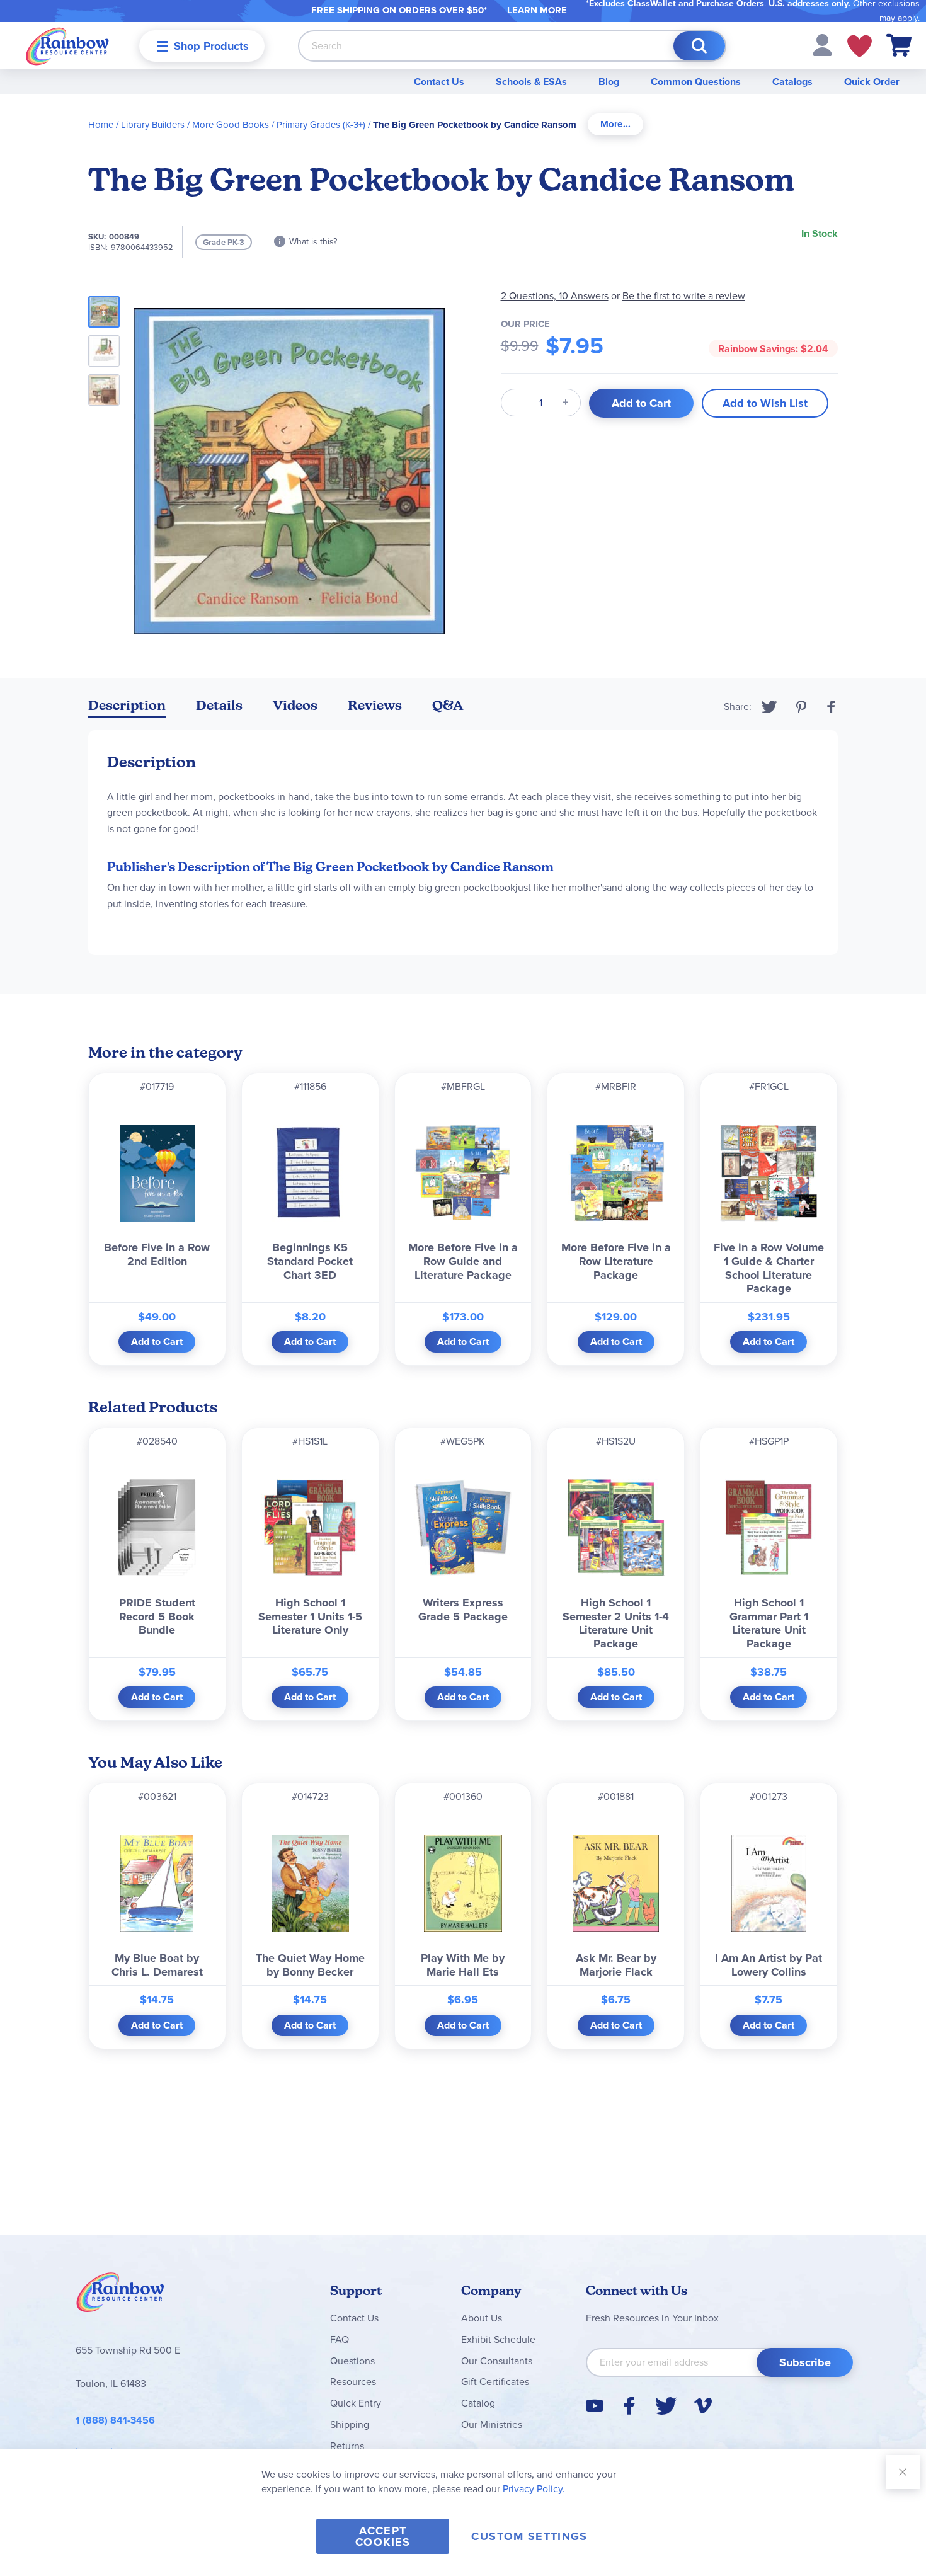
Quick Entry (356, 2403)
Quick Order (872, 82)
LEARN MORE (537, 10)
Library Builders (153, 125)
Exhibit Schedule (498, 2339)
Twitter (769, 707)
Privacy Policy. (534, 2489)
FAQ (340, 2339)
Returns (347, 2446)
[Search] (699, 46)
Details (219, 705)
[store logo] (67, 46)
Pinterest (801, 707)
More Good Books (231, 125)
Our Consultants (497, 2361)
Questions (352, 2361)
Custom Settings (529, 2536)
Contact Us (439, 82)
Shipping (350, 2424)
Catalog (478, 2403)
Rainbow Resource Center (120, 2296)
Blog (609, 82)
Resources (353, 2382)
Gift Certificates (495, 2382)
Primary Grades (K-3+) (321, 125)
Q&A (448, 705)
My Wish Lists (860, 46)
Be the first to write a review (684, 296)
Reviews (375, 705)
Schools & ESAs (531, 82)
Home (101, 125)
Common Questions (696, 82)
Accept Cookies (383, 2536)
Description (127, 705)
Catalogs (792, 82)
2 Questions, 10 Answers (555, 296)
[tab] (615, 124)
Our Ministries (492, 2424)
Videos (295, 705)
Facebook (832, 707)
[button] (822, 44)
